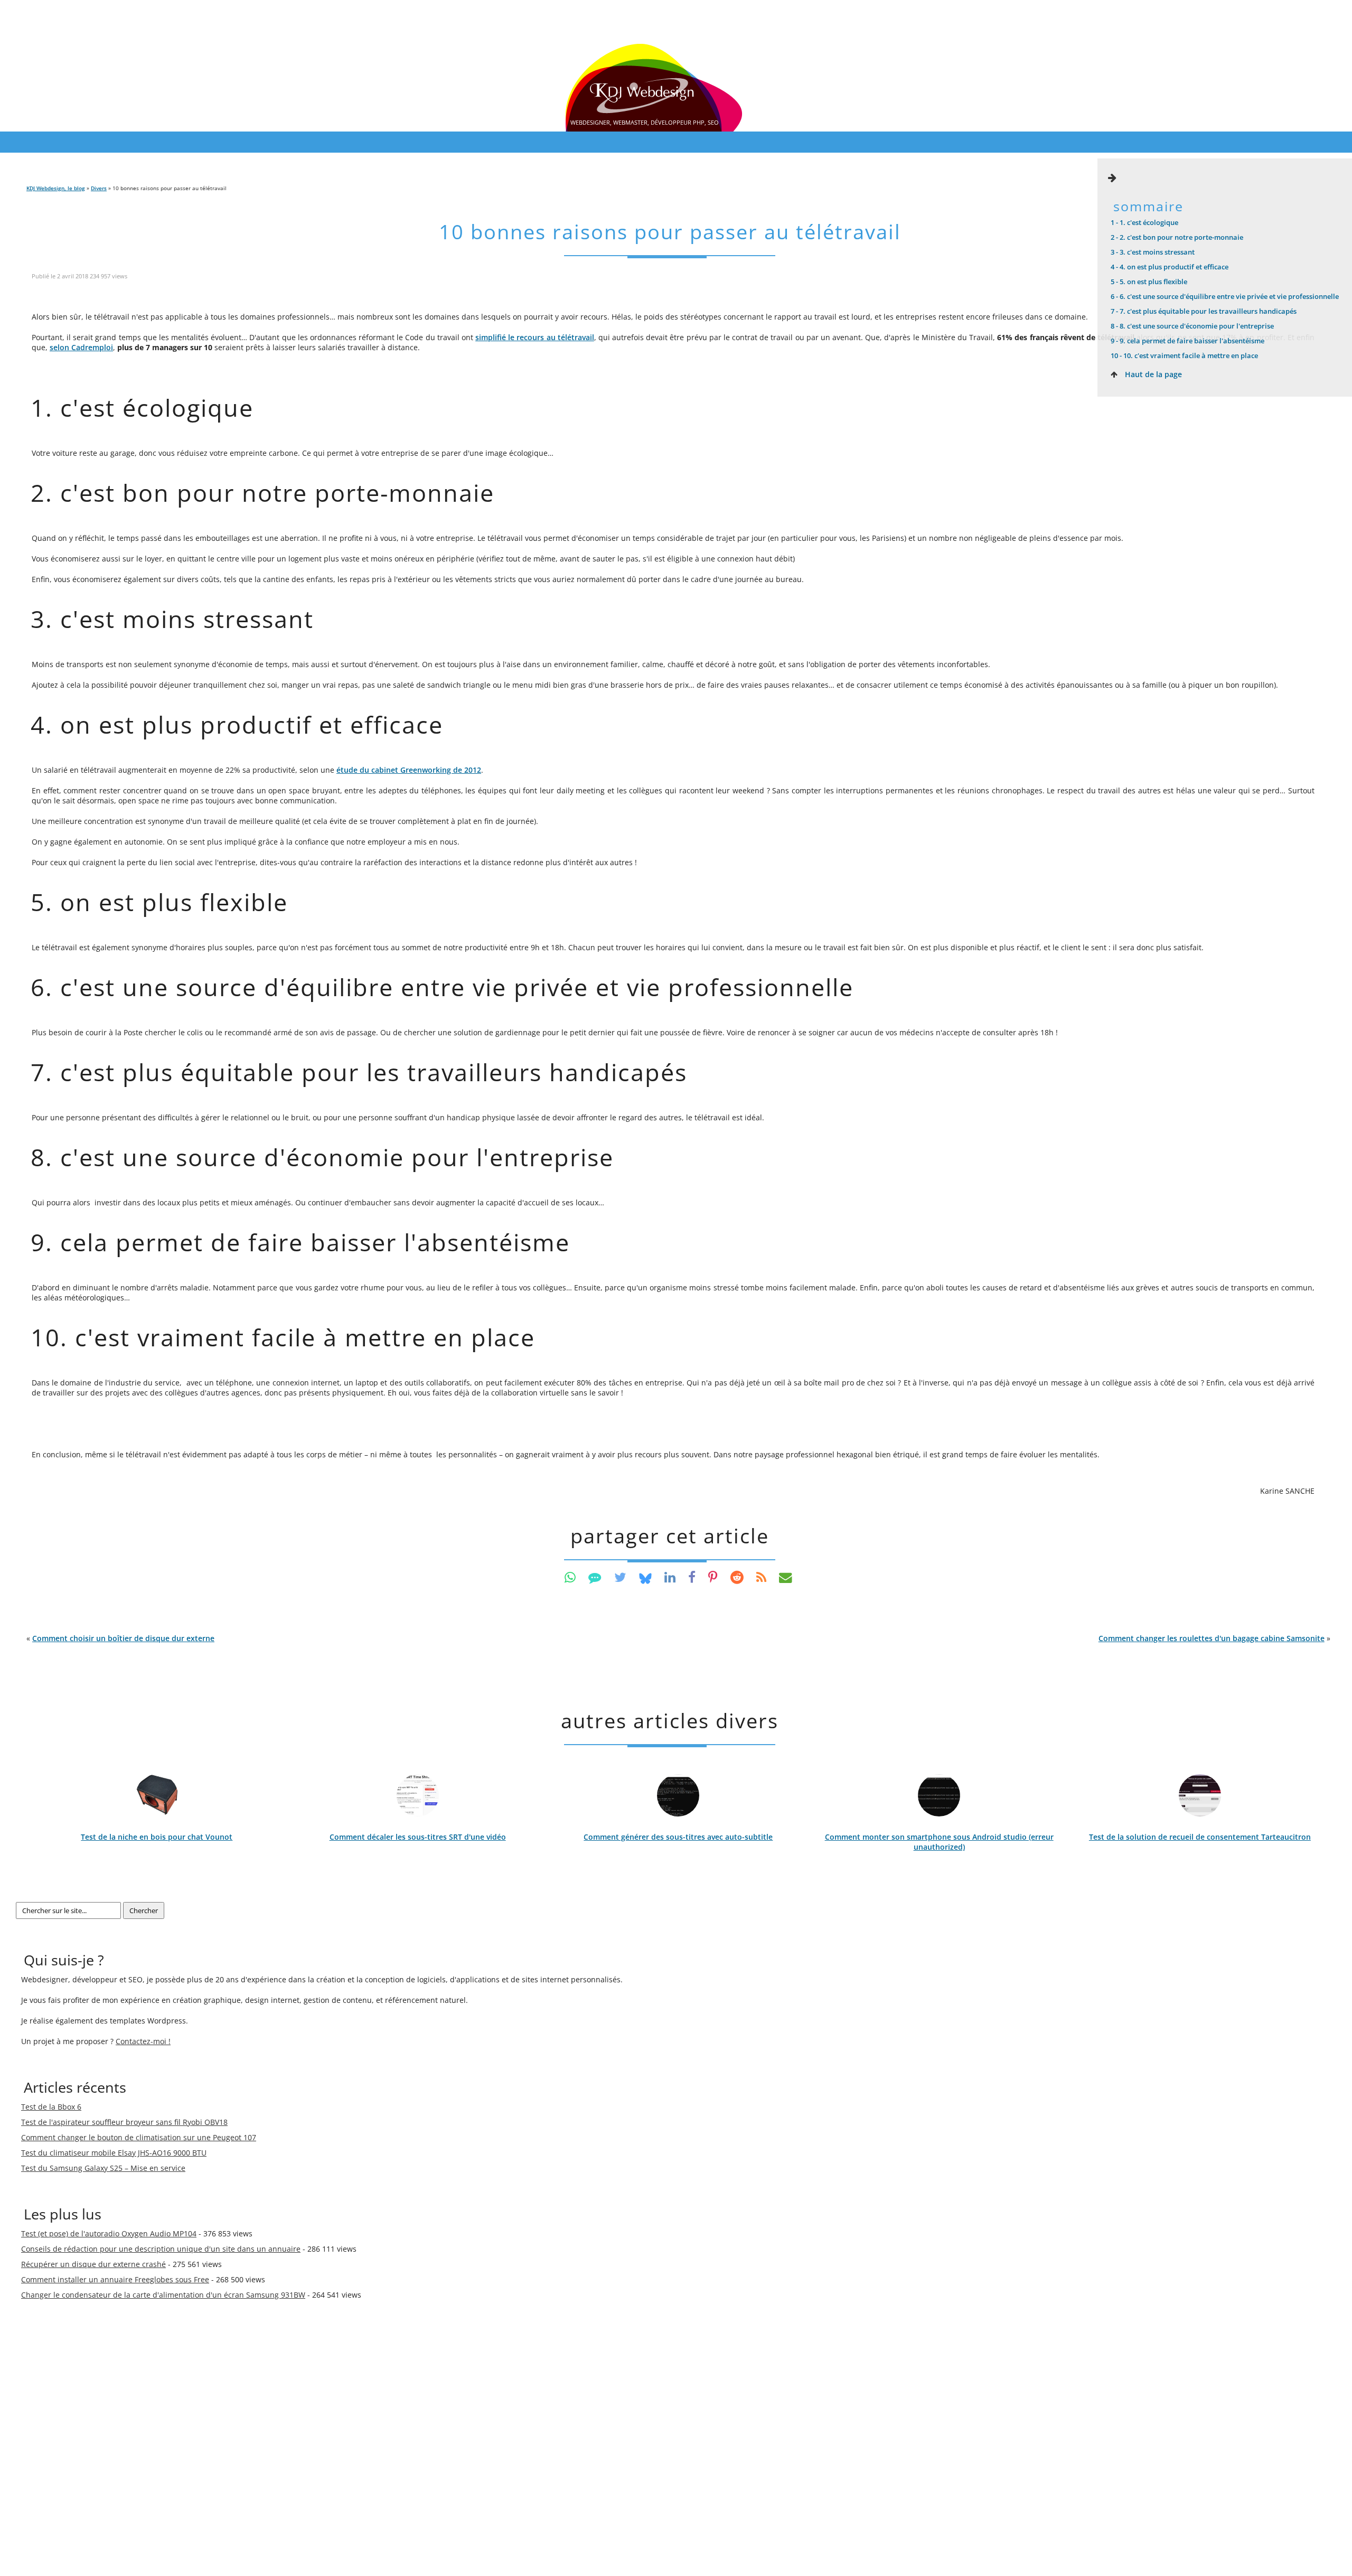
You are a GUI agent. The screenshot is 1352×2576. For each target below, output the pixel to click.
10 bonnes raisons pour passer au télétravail (670, 232)
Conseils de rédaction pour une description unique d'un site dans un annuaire (161, 2249)
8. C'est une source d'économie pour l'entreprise (1192, 326)
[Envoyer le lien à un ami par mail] (786, 1577)
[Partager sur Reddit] (737, 1577)
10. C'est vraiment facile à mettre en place (1184, 355)
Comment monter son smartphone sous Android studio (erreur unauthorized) (939, 1842)
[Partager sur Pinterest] (713, 1577)
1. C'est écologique (1144, 222)
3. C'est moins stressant (1153, 252)
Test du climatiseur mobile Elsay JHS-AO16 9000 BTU (114, 2153)
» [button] (1214, 1638)
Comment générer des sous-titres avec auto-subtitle (678, 1837)
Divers (99, 188)
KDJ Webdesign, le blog (56, 188)
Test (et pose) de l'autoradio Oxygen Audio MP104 (109, 2233)
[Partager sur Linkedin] (670, 1577)
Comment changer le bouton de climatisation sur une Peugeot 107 (139, 2137)
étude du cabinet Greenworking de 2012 (409, 770)
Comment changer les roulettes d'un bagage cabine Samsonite (1212, 1638)
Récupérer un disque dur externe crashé (93, 2264)
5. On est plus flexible (1149, 282)
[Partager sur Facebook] (692, 1577)
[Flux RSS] (761, 1577)
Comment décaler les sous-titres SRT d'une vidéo (418, 1837)
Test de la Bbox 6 (51, 2107)
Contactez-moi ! (143, 2041)
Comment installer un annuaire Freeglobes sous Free (115, 2279)
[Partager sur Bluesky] (645, 1577)
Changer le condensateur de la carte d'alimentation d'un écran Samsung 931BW (163, 2295)
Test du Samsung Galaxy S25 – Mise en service (103, 2168)
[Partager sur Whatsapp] (570, 1577)
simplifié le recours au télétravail (535, 337)
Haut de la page (1152, 374)
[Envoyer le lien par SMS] (595, 1577)
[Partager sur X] (620, 1577)
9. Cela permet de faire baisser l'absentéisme (1187, 341)
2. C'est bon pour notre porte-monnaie (1177, 237)
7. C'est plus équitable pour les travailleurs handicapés (1204, 311)
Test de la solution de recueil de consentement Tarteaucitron (1200, 1837)
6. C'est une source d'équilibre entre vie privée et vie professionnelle (1225, 296)
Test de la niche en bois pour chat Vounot (157, 1837)
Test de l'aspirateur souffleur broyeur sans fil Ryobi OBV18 (124, 2122)
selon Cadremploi (81, 347)
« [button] (120, 1638)
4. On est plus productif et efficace (1170, 267)
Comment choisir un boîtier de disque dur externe (123, 1638)
